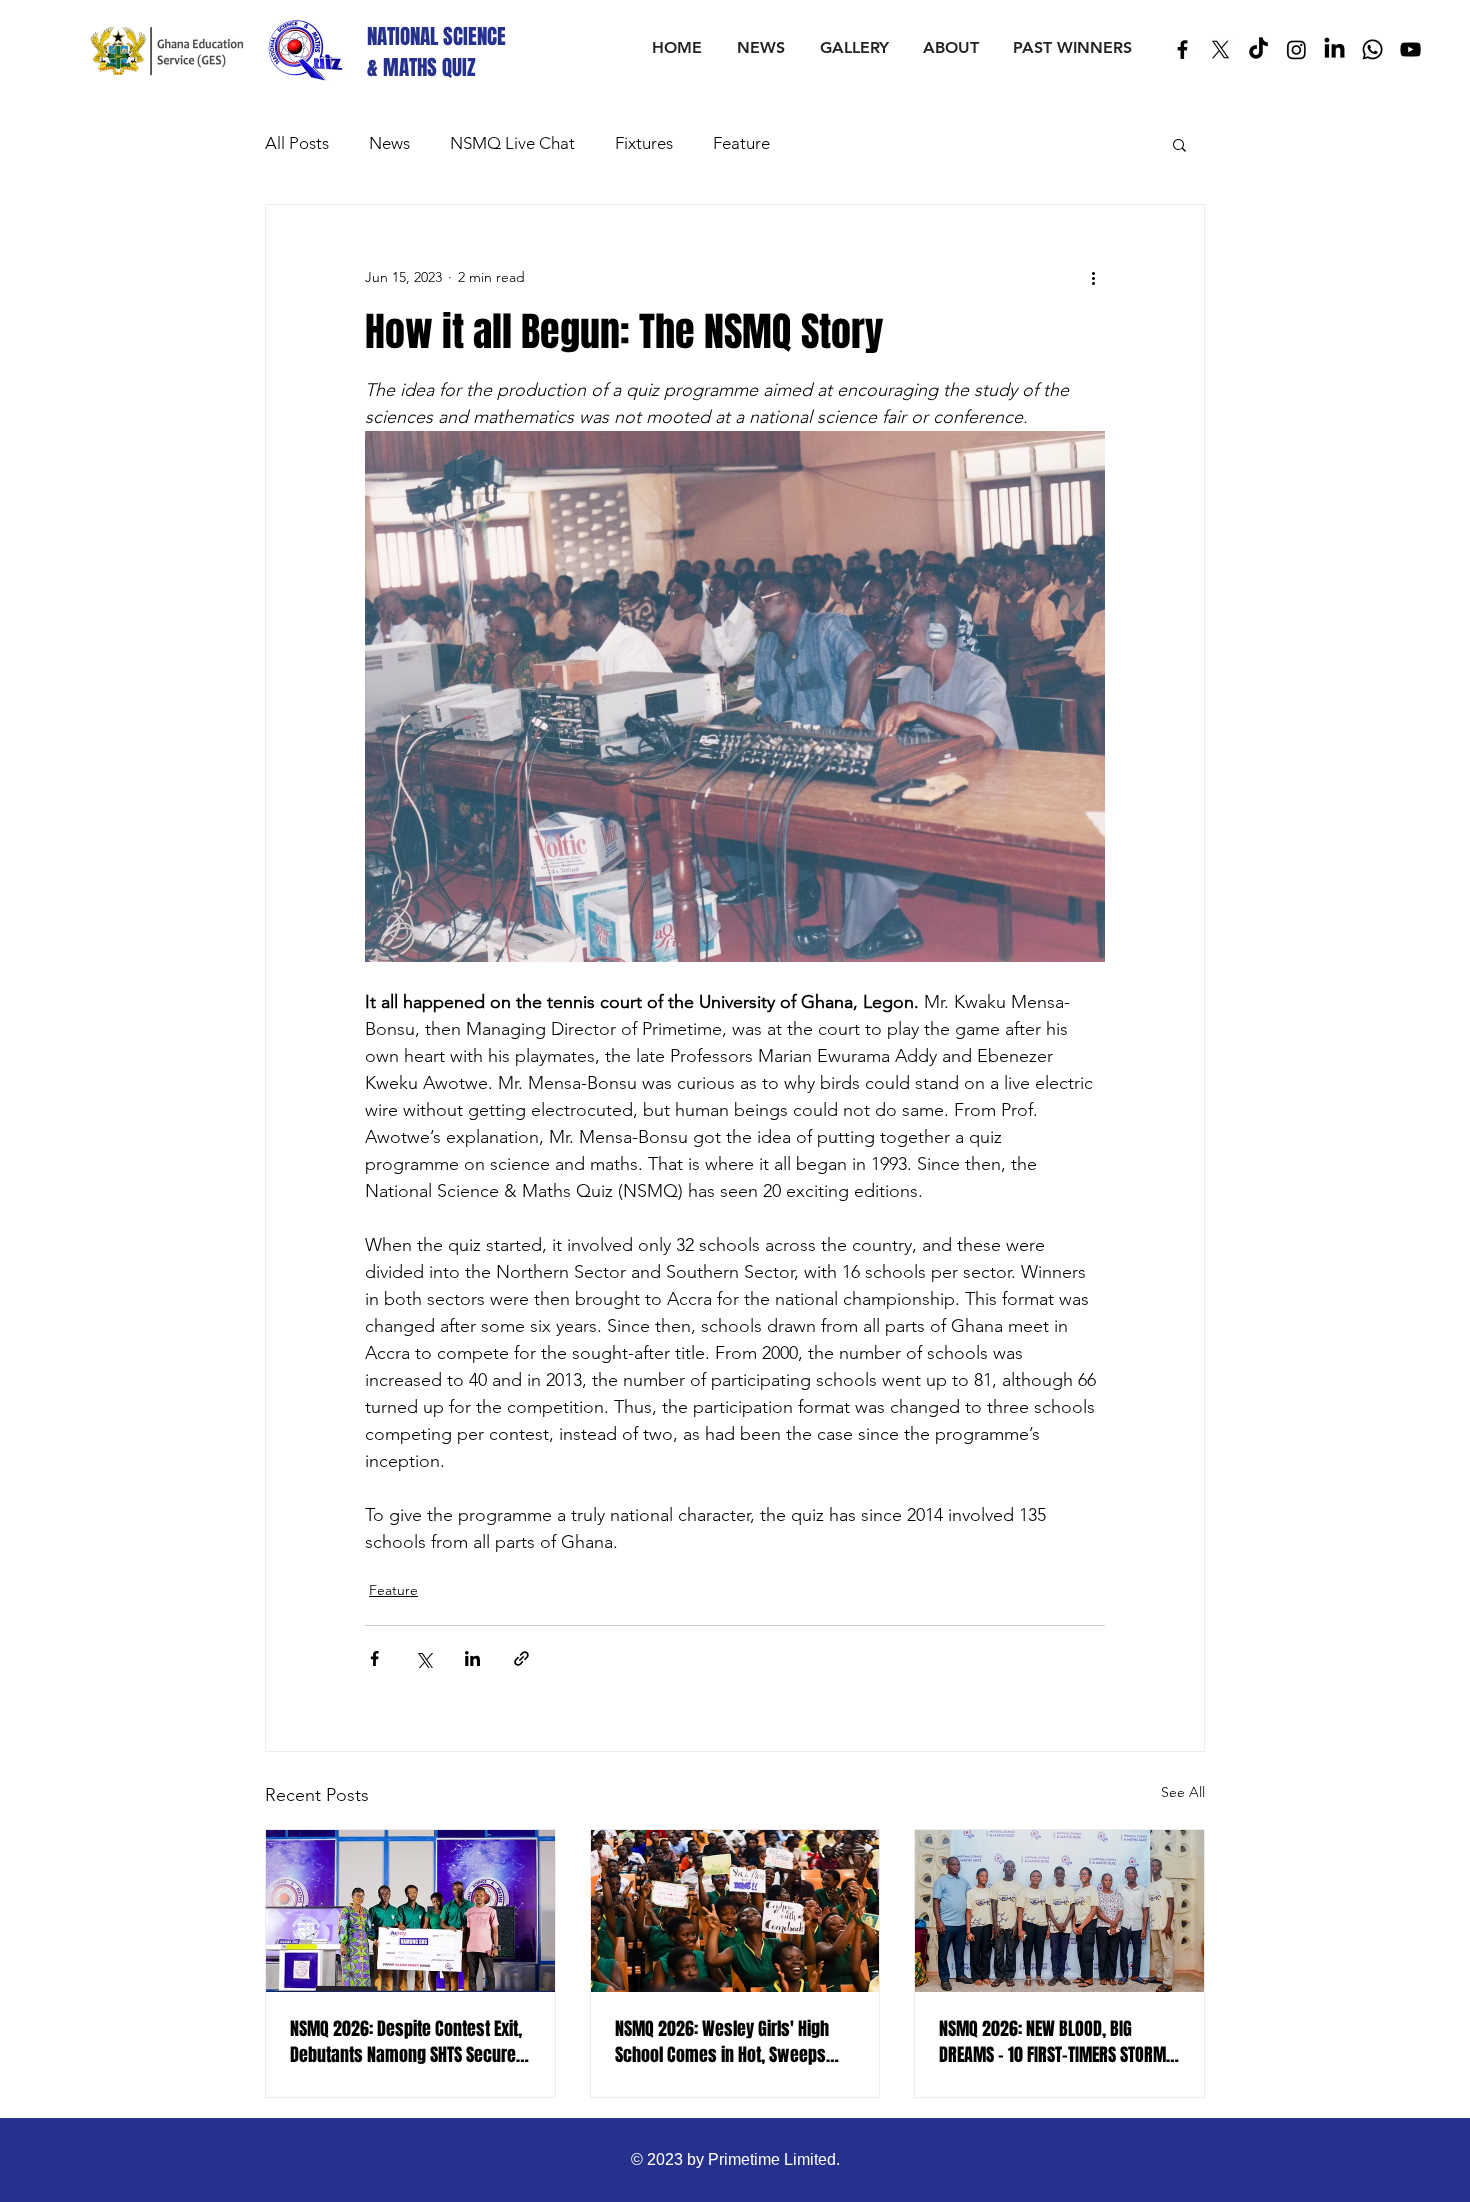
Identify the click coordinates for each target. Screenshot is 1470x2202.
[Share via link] (521, 1658)
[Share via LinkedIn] (472, 1658)
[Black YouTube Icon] (1410, 49)
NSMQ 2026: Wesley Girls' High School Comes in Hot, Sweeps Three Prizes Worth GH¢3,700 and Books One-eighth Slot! (733, 2042)
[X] (1220, 49)
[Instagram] (1296, 49)
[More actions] (1093, 277)
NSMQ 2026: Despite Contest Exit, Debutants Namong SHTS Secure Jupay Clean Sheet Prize (406, 2042)
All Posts (297, 143)
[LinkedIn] (1334, 49)
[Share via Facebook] (374, 1658)
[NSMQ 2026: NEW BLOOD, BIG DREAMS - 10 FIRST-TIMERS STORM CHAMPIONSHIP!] (1059, 1911)
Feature (741, 143)
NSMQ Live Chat (512, 143)
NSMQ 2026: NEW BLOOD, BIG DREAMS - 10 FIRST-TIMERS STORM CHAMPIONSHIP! (1052, 2042)
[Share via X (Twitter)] (423, 1658)
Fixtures (644, 143)
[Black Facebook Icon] (1182, 49)
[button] (1179, 144)
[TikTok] (1258, 49)
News (389, 143)
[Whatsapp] (1372, 49)
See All (1183, 1792)
